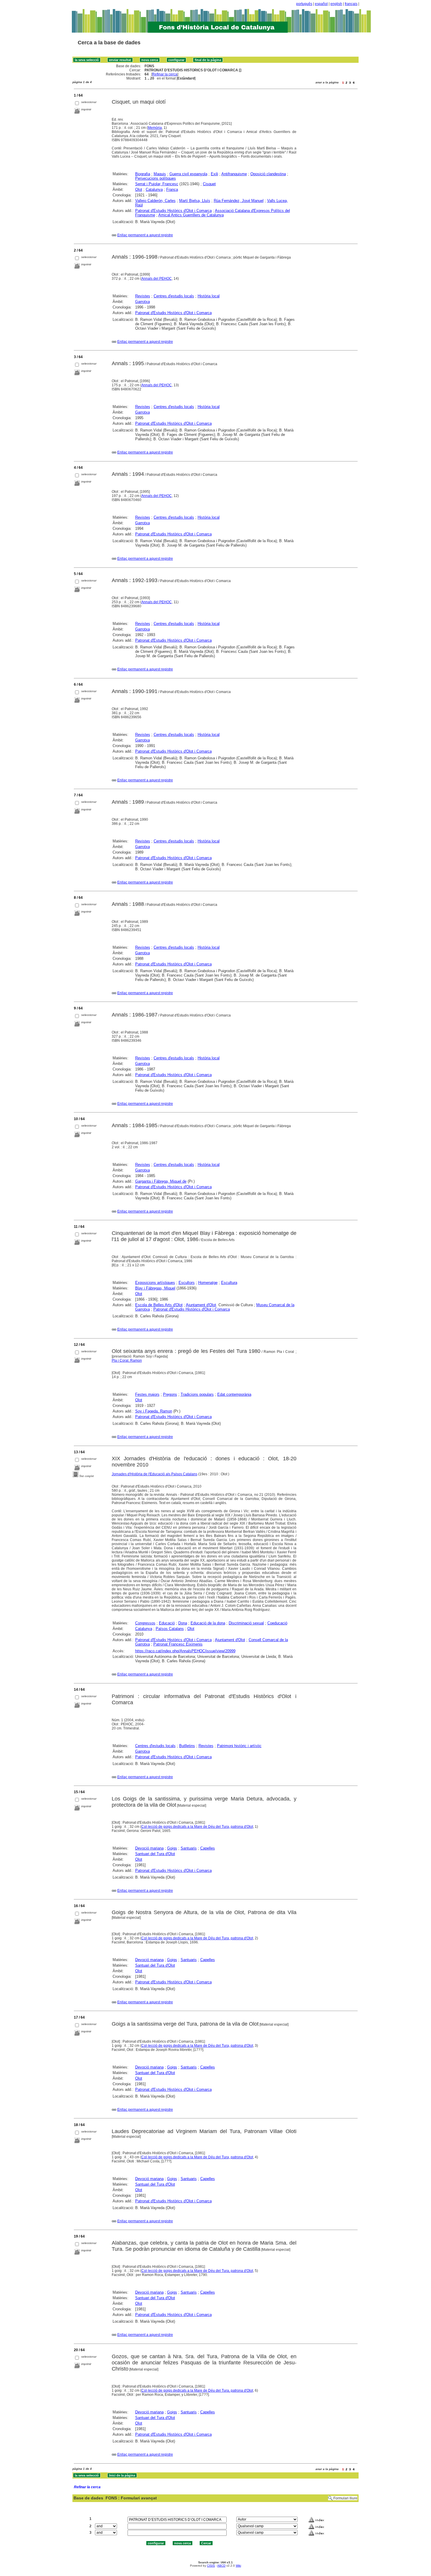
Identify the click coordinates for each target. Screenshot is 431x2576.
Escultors (187, 1283)
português (304, 4)
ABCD (221, 2566)
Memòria (155, 128)
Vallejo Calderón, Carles (155, 201)
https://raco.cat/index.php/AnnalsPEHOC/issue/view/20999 (185, 1651)
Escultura (229, 1283)
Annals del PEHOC (157, 279)
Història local (209, 296)
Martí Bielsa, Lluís (195, 201)
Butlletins (187, 1746)
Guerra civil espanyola (188, 174)
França (172, 189)
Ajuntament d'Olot (201, 1305)
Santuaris (189, 1848)
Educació (167, 1623)
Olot (139, 189)
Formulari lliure (345, 2498)
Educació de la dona (208, 1623)
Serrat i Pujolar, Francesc (157, 184)
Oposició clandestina (268, 174)
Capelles (208, 1848)
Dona (183, 1623)
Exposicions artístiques (155, 1283)
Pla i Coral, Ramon (127, 1361)
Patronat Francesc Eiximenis (178, 1644)
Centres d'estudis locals (174, 296)
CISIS (211, 2566)
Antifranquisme (234, 174)
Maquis (160, 174)
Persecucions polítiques (156, 178)
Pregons (170, 1394)
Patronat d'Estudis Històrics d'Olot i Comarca (173, 211)
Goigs (172, 1848)
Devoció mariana (149, 1848)
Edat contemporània (234, 1394)
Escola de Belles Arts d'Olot (159, 1305)
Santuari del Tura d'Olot (155, 1854)
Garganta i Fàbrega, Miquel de (161, 1181)
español (321, 4)
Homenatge (208, 1283)
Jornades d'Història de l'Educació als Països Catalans (155, 1474)
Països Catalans (170, 1629)
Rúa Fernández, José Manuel (239, 201)
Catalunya (154, 189)
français (351, 4)
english (336, 4)
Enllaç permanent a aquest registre (145, 235)
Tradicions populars (197, 1394)
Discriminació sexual (246, 1623)
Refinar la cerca (165, 74)
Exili (214, 174)
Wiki (238, 2566)
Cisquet (209, 184)
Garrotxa (142, 302)
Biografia (143, 174)
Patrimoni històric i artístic (239, 1746)
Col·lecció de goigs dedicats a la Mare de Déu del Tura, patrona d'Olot (197, 1827)
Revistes (143, 296)
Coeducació (277, 1623)
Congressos (145, 1623)
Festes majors (147, 1394)
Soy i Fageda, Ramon (154, 1411)
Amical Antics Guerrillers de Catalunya (191, 215)
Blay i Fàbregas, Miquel (155, 1288)
